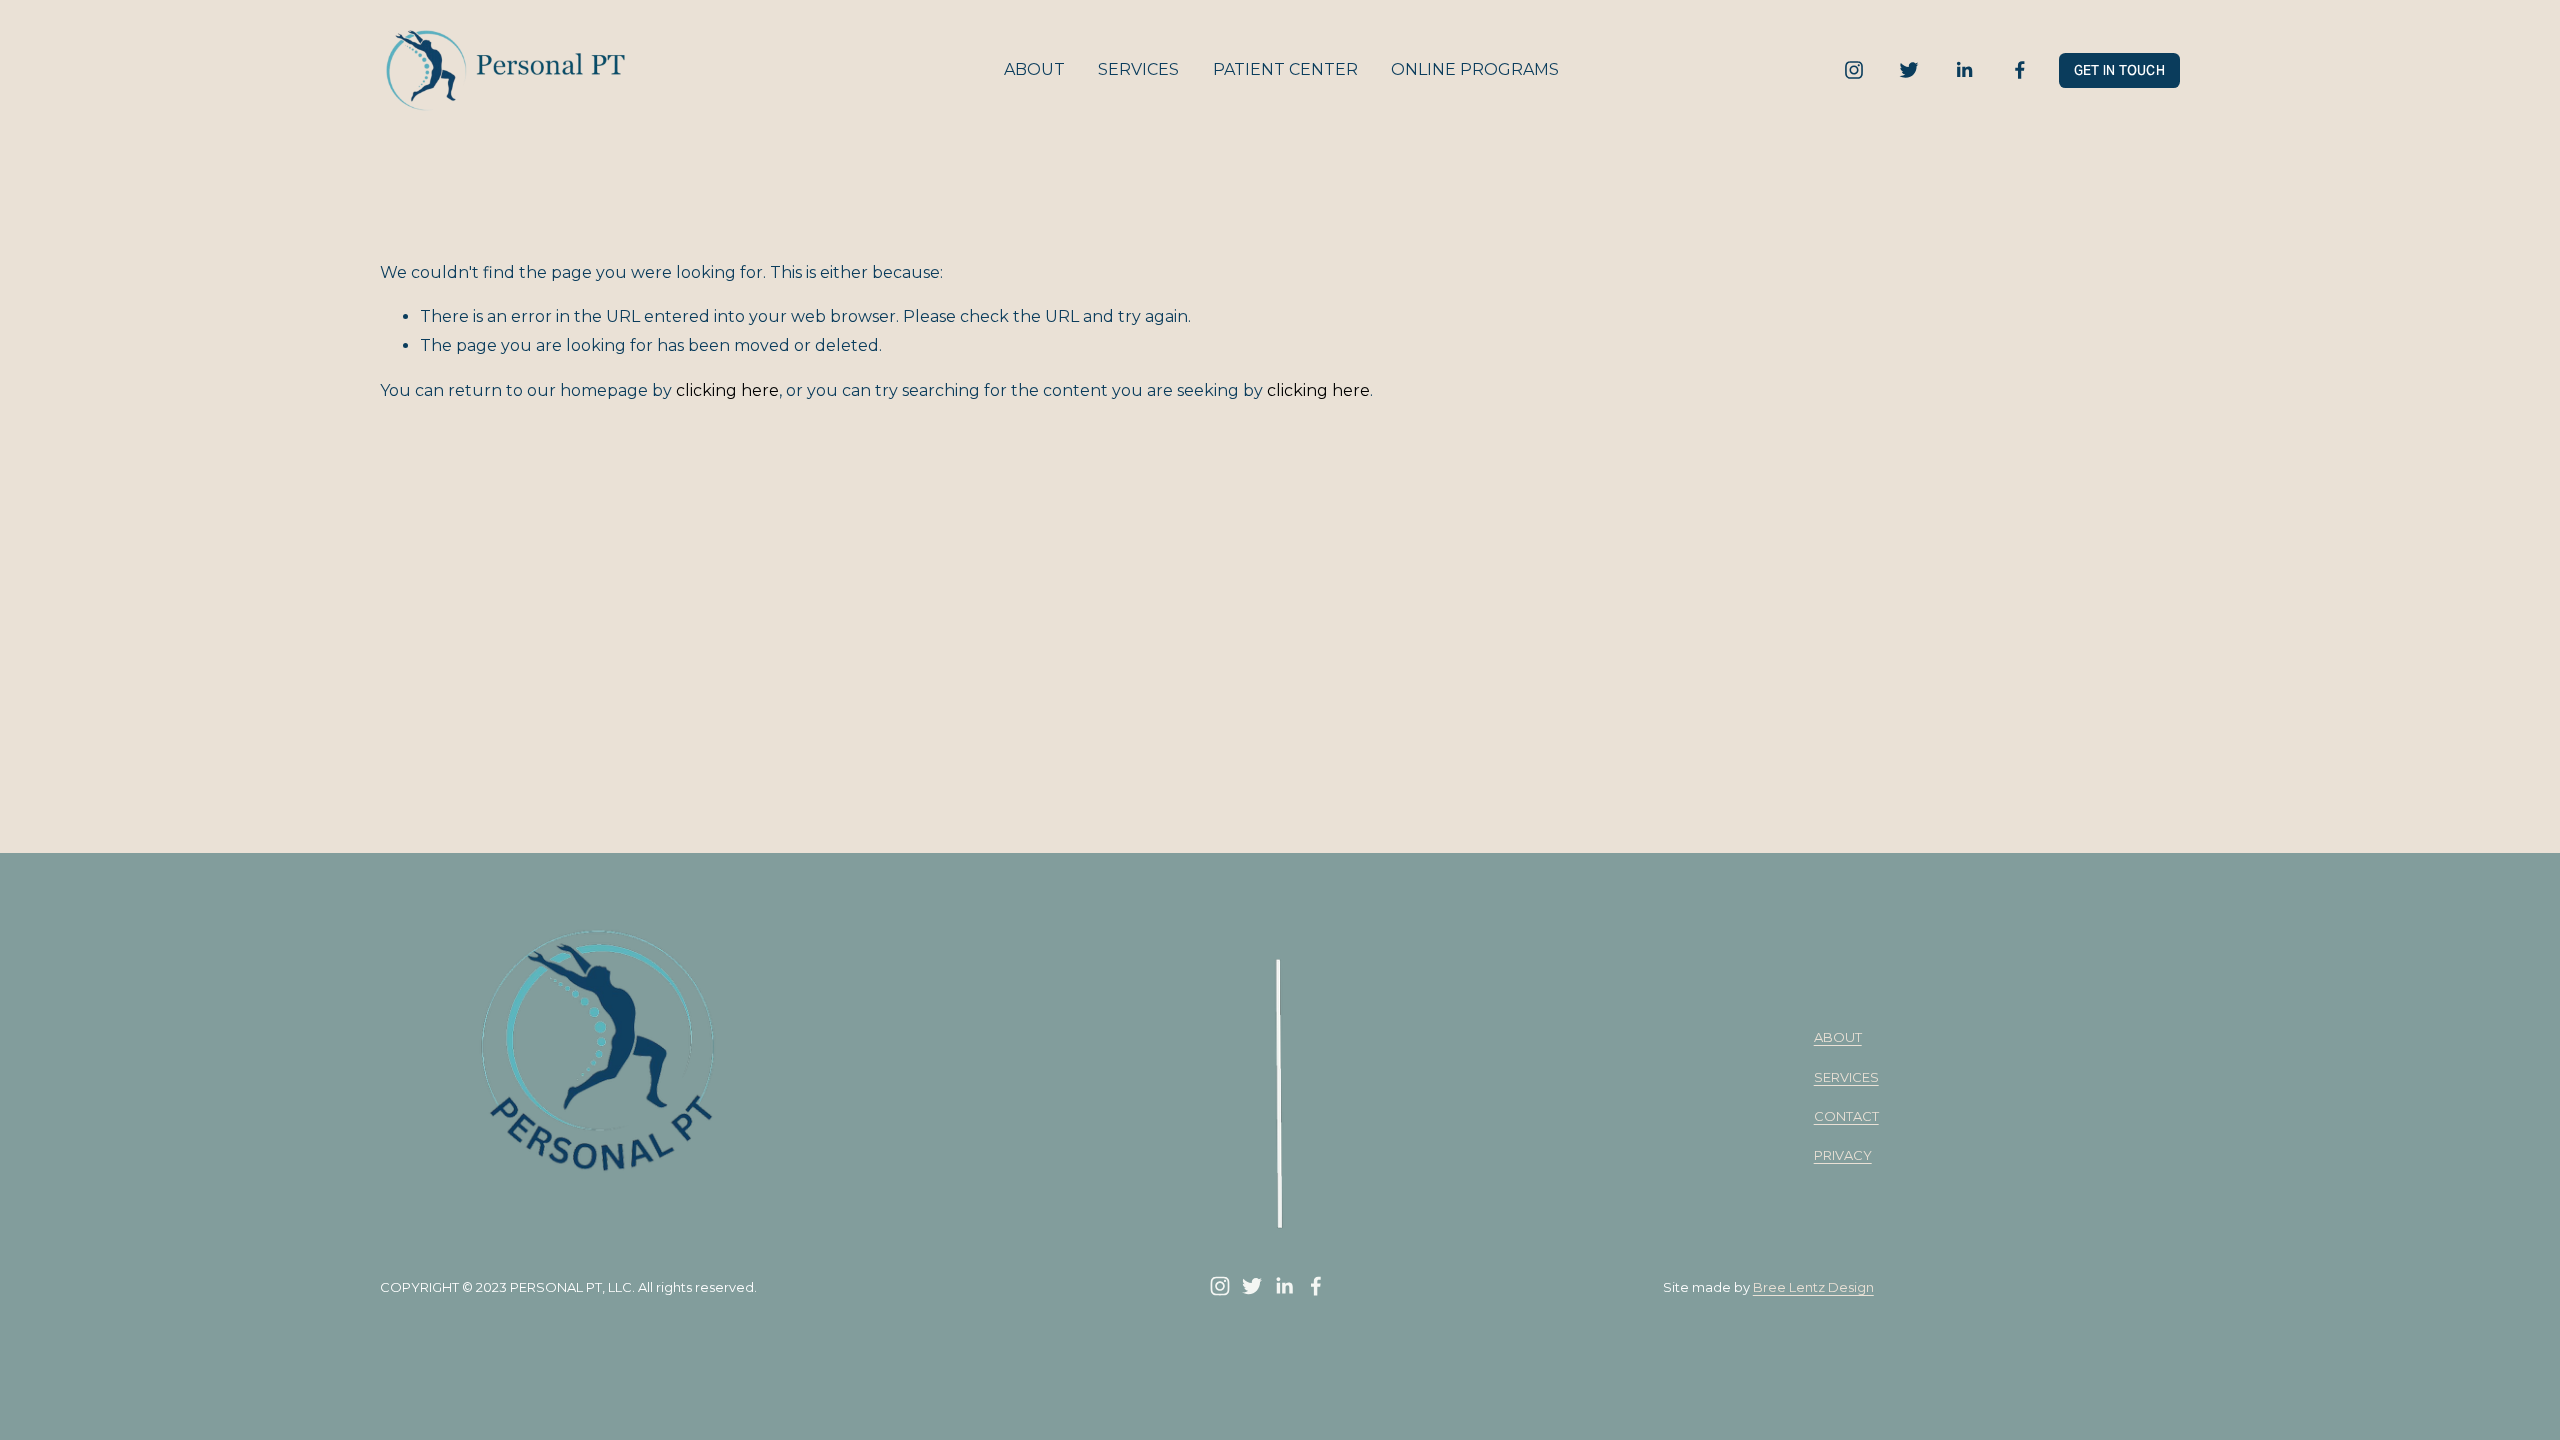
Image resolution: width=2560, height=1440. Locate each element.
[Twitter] (1909, 70)
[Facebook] (2020, 70)
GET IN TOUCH (2119, 70)
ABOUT (1034, 69)
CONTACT (1846, 1116)
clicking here (727, 390)
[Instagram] (1854, 70)
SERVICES (1138, 69)
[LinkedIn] (1964, 70)
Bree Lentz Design (1813, 1287)
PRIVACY (1843, 1155)
